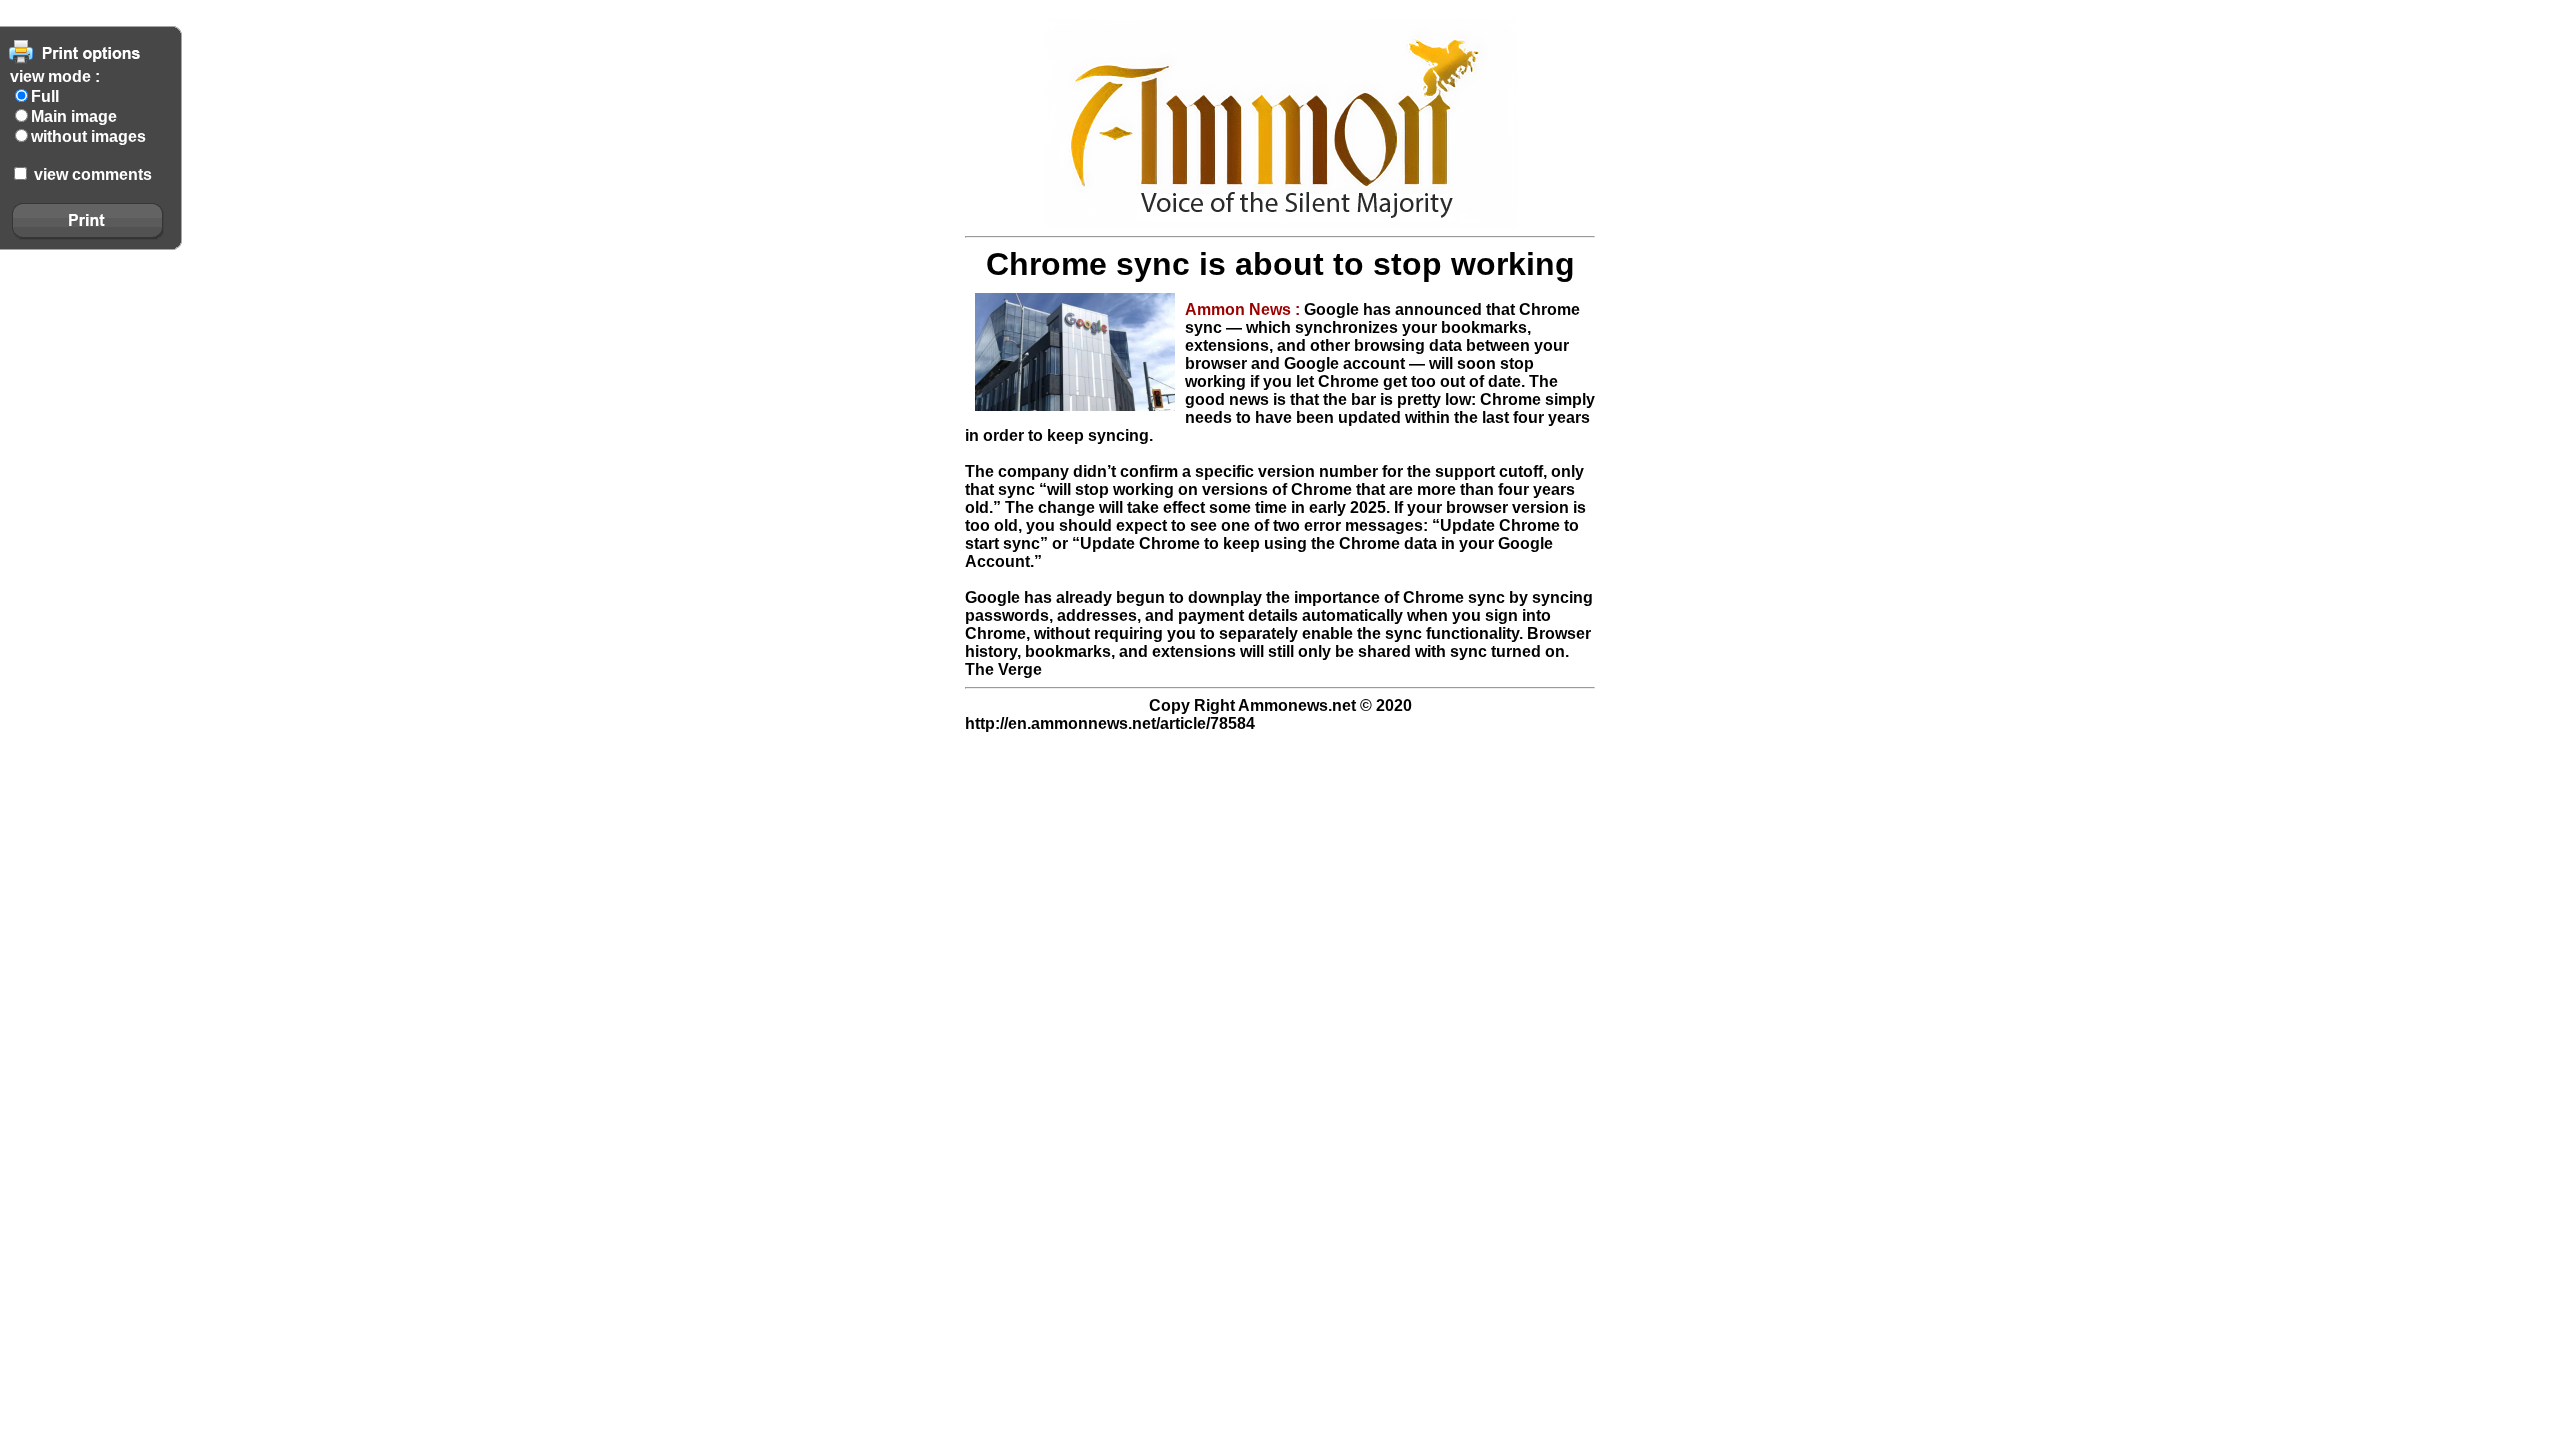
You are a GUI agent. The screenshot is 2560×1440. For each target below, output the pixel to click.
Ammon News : (1244, 309)
